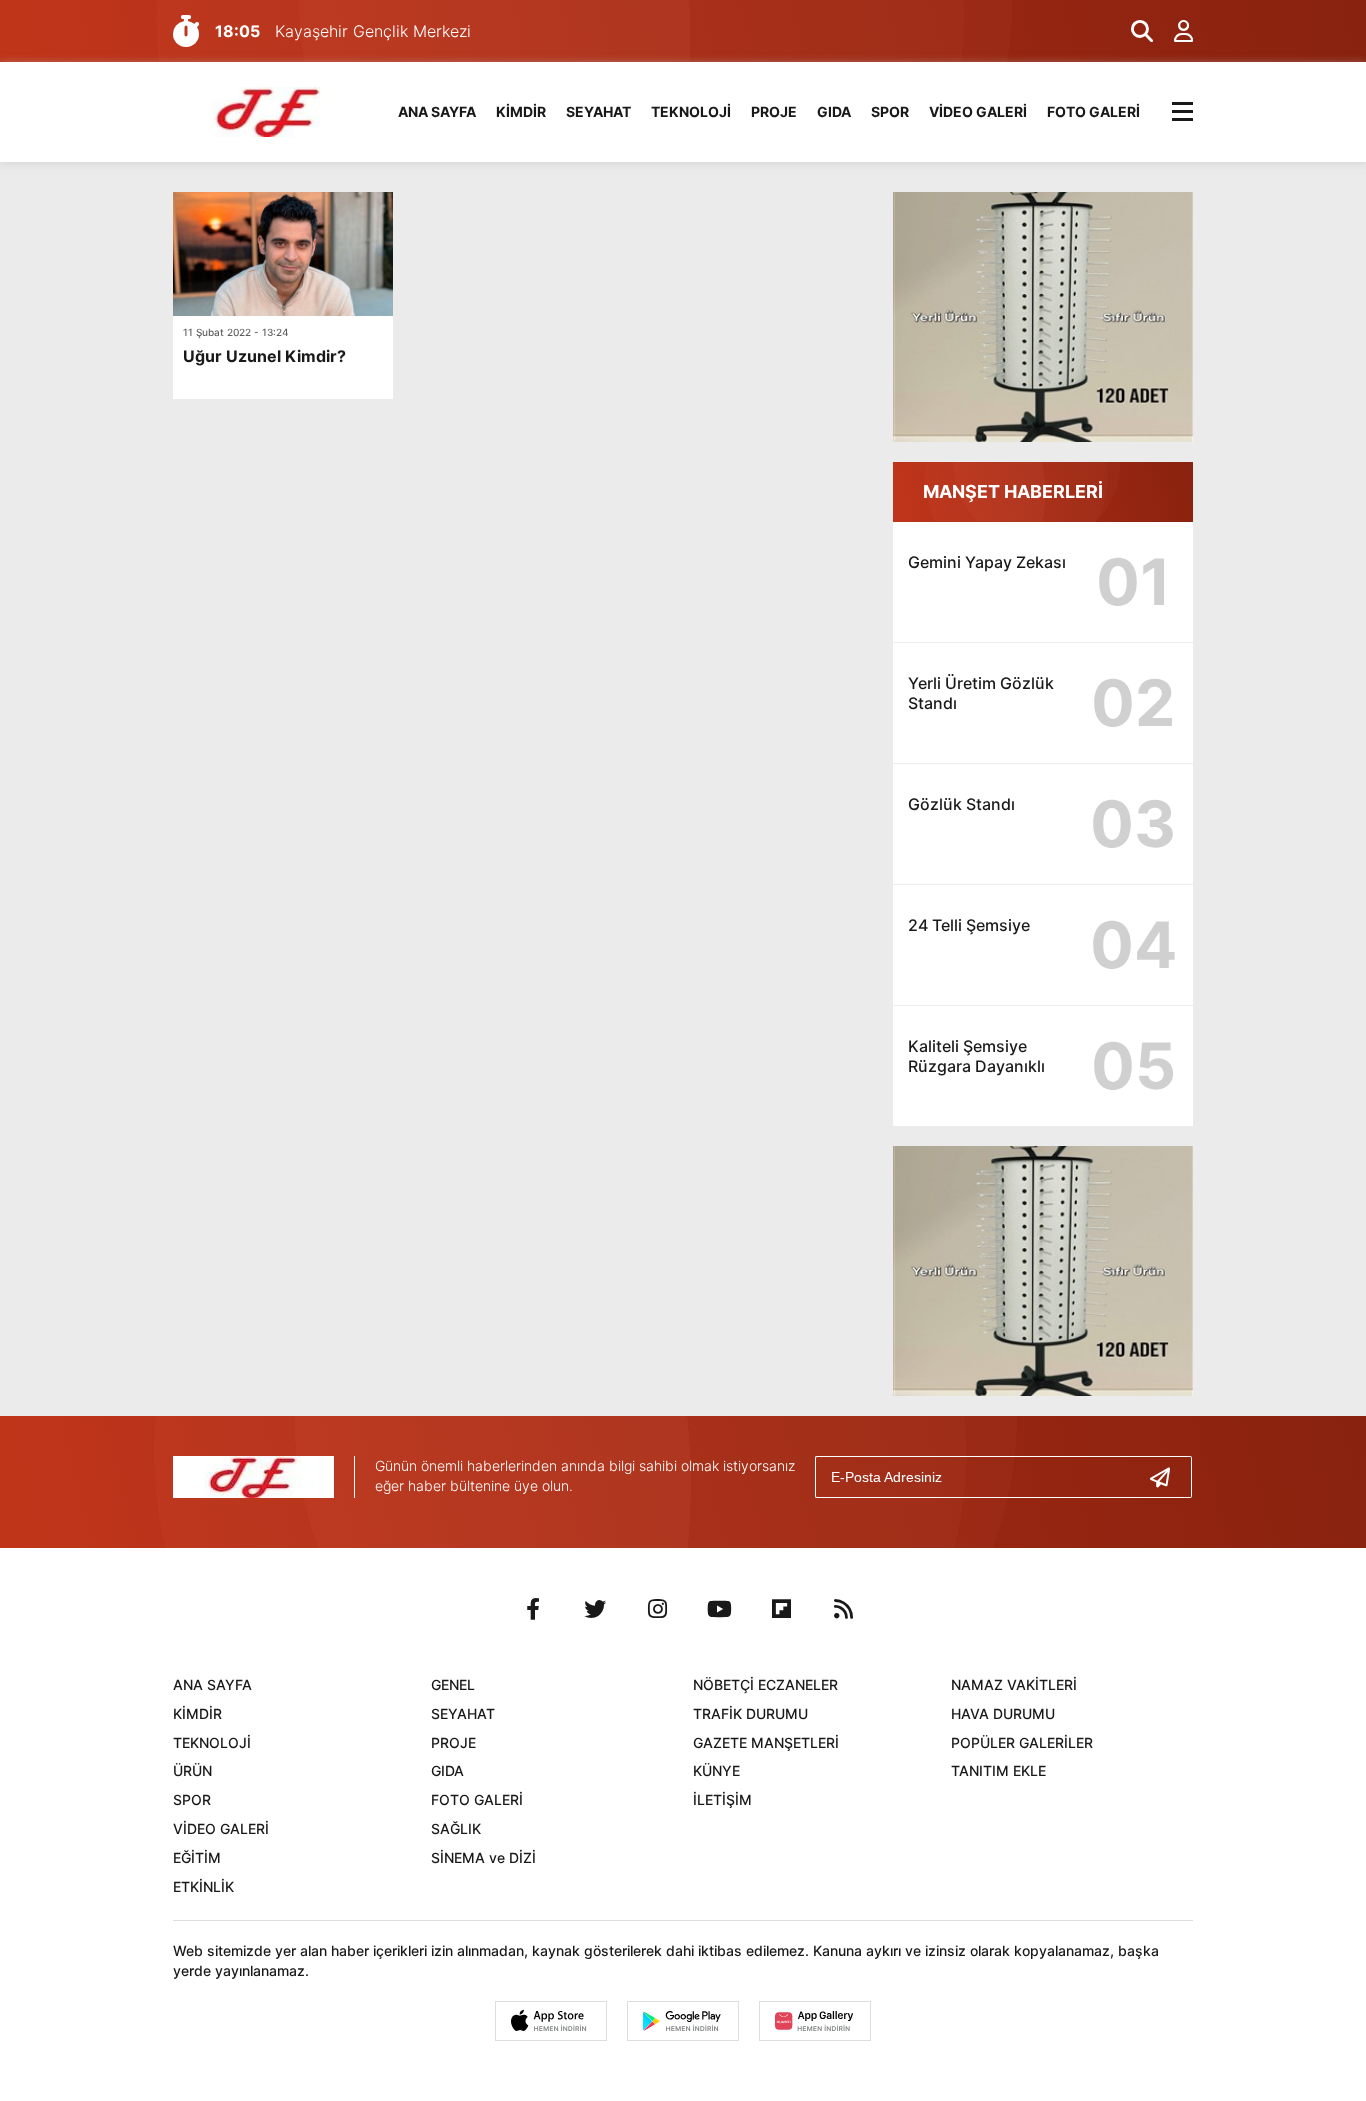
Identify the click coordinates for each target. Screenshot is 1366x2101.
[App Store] (551, 2021)
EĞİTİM (197, 1857)
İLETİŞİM (722, 1799)
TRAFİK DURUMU (750, 1713)
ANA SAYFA (437, 111)
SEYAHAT (598, 111)
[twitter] (595, 1609)
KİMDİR (521, 111)
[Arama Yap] (1133, 31)
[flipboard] (781, 1609)
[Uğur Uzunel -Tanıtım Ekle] (269, 110)
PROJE (774, 111)
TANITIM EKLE (998, 1770)
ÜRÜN (192, 1770)
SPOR (890, 111)
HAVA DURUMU (1003, 1713)
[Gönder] (1168, 1477)
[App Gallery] (815, 2021)
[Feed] (843, 1609)
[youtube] (719, 1609)
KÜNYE (716, 1770)
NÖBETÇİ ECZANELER (765, 1684)
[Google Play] (683, 2021)
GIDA (834, 111)
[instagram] (657, 1609)
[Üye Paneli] (1173, 31)
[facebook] (533, 1609)
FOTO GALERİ (1093, 111)
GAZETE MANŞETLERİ (766, 1742)
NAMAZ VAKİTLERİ (1014, 1684)
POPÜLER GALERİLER (1022, 1742)
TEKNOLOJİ (691, 111)
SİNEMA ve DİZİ (483, 1857)
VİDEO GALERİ (978, 111)
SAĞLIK (456, 1828)
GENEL (453, 1684)
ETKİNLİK (203, 1886)
